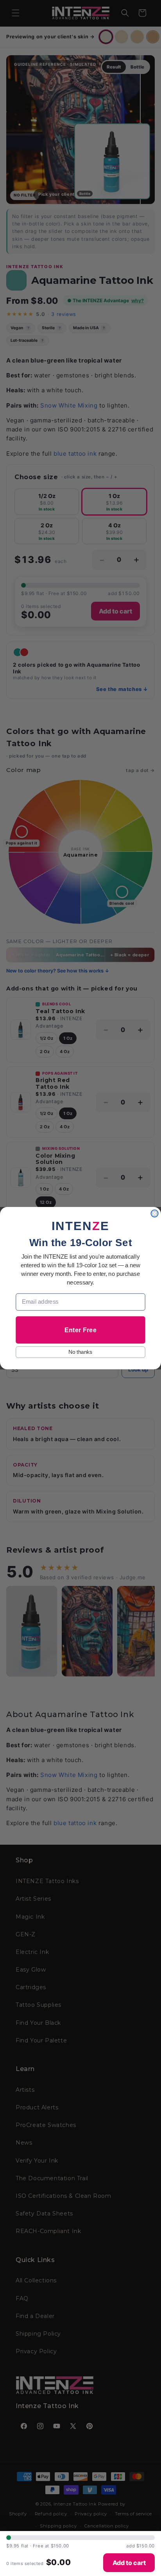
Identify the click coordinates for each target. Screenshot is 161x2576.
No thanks (80, 1352)
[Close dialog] (154, 1213)
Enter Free (80, 1329)
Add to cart (129, 2563)
